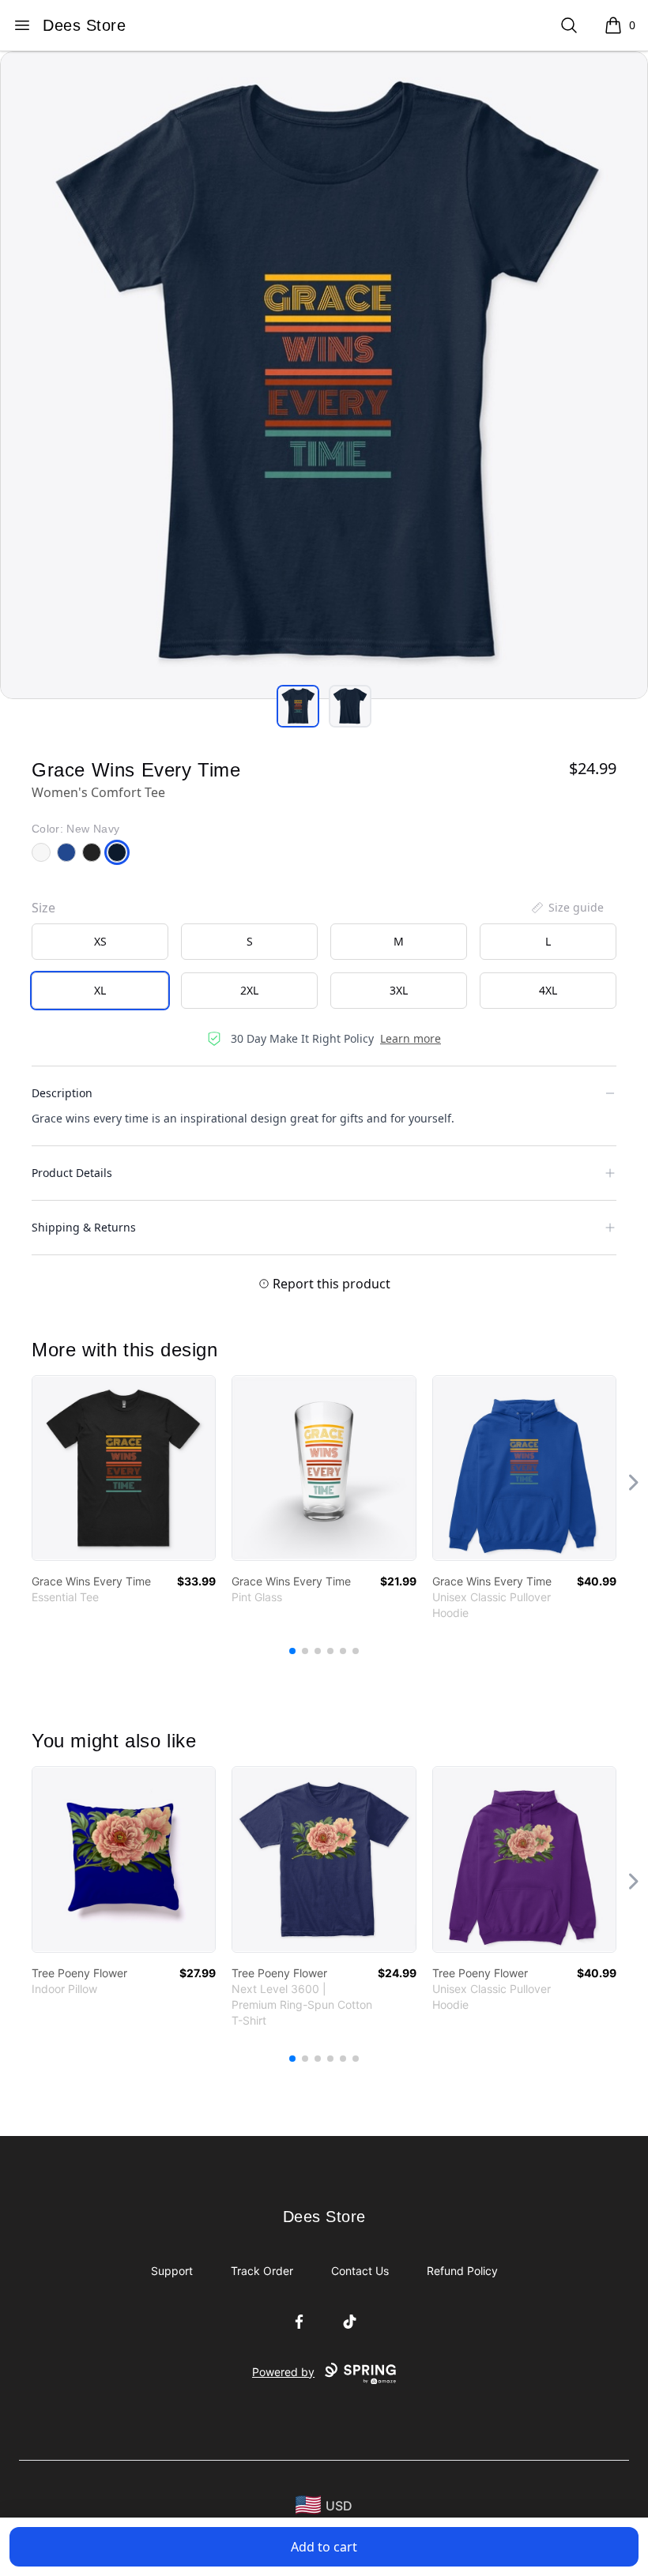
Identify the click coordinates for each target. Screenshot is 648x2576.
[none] (567, 908)
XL (100, 990)
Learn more (411, 1038)
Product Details (72, 1173)
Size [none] (43, 908)
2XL (249, 990)
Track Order (262, 2271)
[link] (124, 1468)
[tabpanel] (324, 375)
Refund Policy (462, 2271)
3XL (399, 990)
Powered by (283, 2372)
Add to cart (324, 2547)
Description (62, 1093)
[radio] (100, 942)
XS (100, 941)
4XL (548, 990)
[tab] (298, 706)
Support (172, 2271)
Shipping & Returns (84, 1227)
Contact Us (360, 2271)
